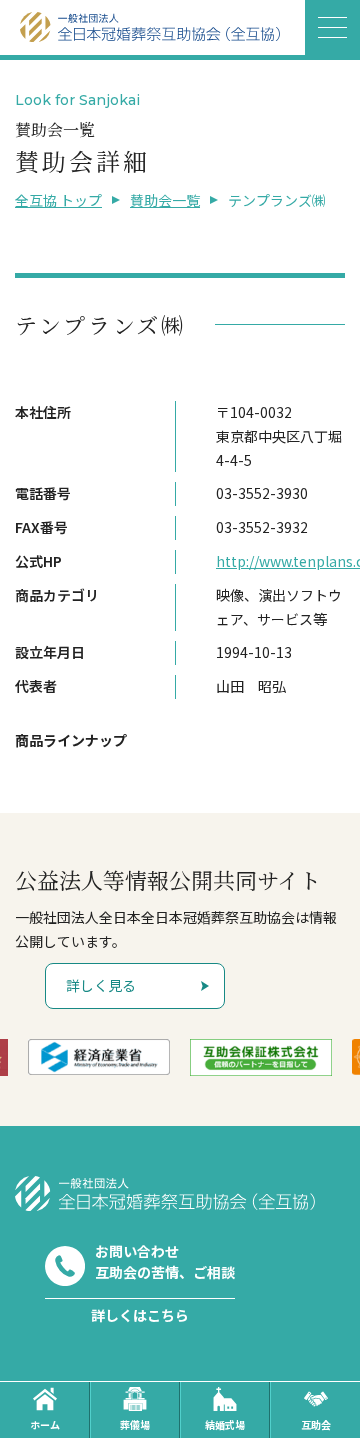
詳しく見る (101, 985)
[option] (99, 1057)
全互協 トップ (58, 200)
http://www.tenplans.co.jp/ (280, 561)
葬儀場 (135, 1424)
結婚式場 (225, 1424)
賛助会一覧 (165, 200)
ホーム (45, 1424)
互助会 (316, 1424)
